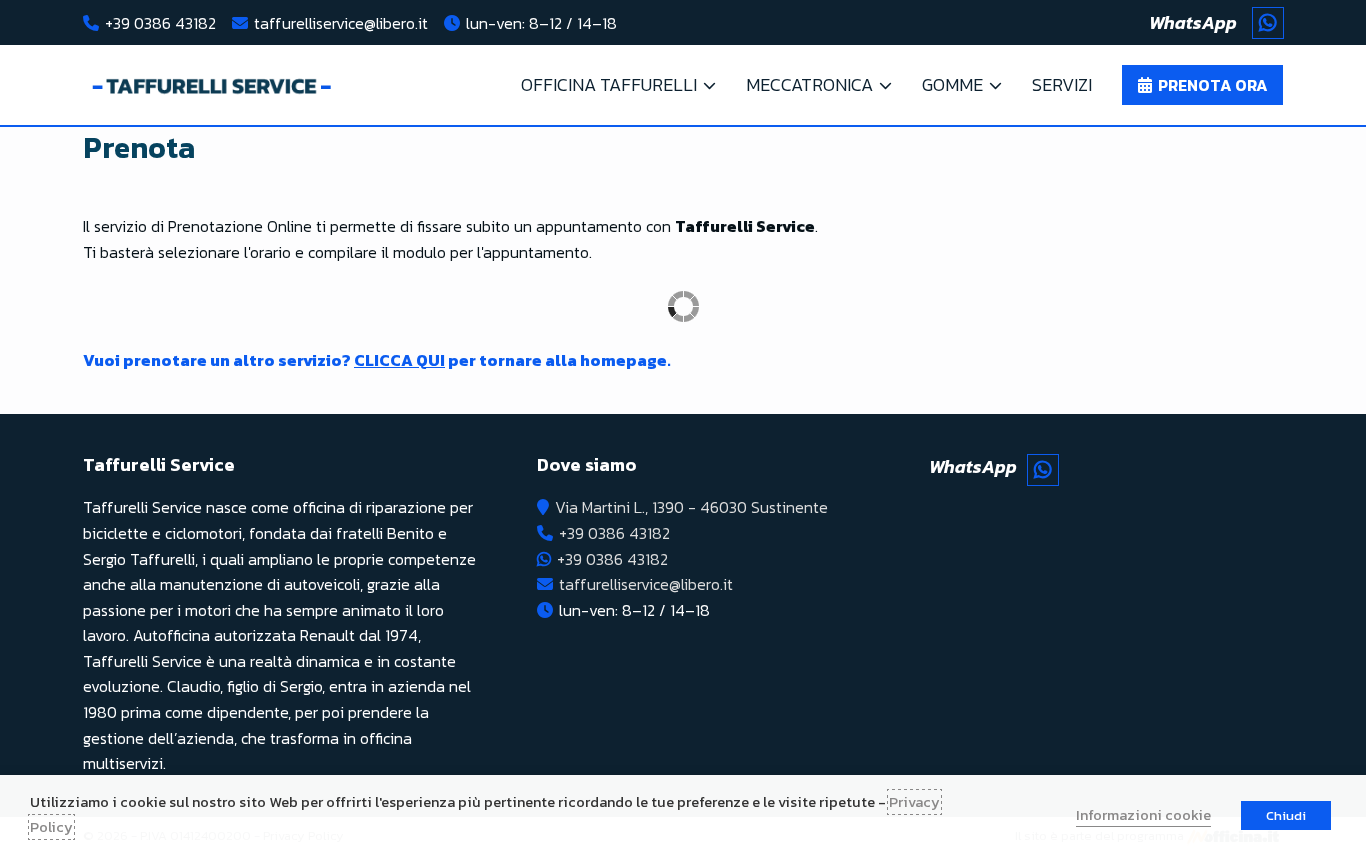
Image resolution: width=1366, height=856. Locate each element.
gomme (952, 84)
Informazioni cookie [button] (1143, 815)
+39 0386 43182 (160, 23)
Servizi (1062, 84)
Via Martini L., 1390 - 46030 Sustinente (691, 507)
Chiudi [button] (1286, 815)
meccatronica (809, 84)
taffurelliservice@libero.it (341, 23)
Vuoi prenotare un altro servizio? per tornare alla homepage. (377, 360)
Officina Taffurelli (609, 84)
